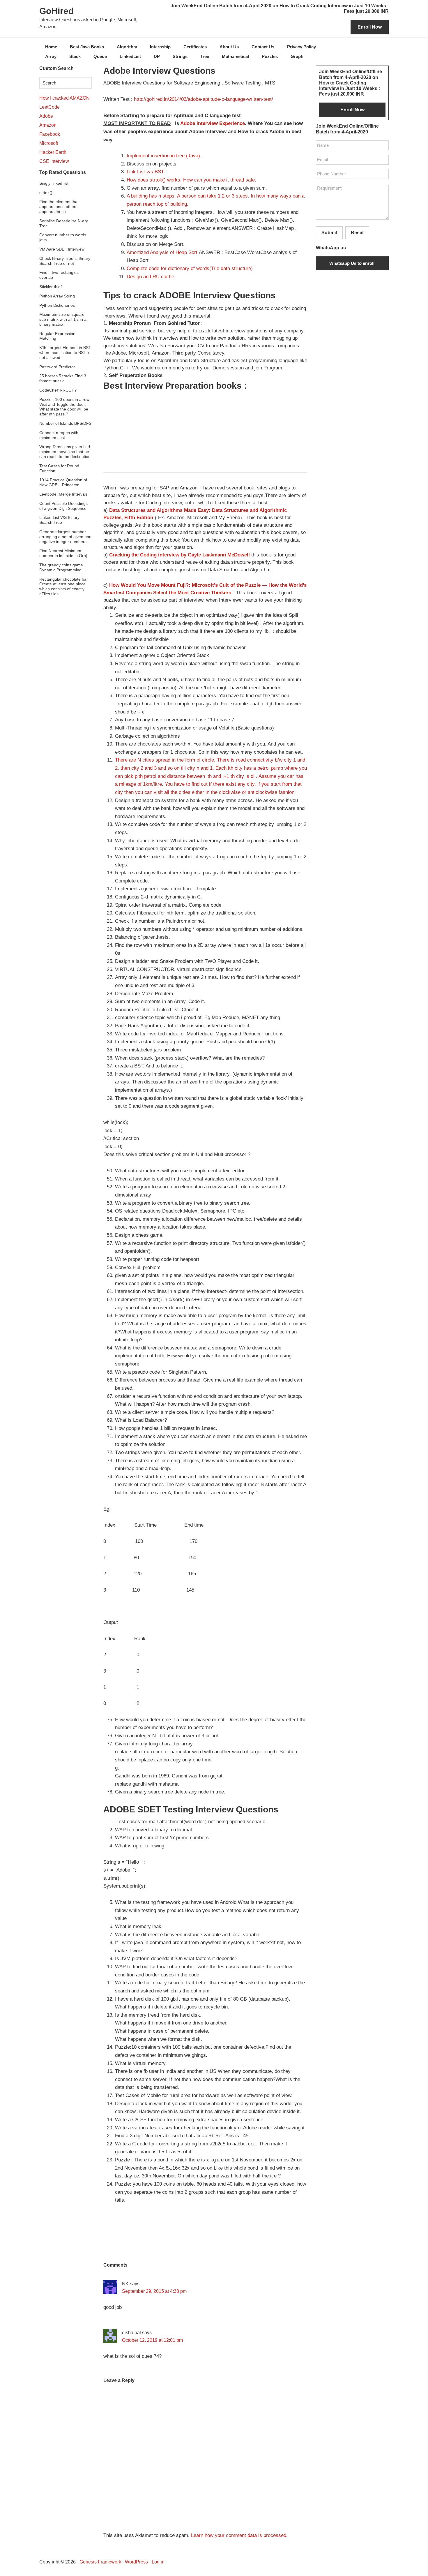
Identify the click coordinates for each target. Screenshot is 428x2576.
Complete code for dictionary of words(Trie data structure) (190, 268)
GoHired (56, 11)
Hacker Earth (53, 152)
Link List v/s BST (145, 172)
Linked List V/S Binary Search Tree (59, 520)
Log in (158, 2562)
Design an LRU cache (150, 277)
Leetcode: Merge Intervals (63, 494)
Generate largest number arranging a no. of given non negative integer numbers (65, 537)
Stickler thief (51, 287)
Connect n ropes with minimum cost (59, 435)
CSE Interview (54, 161)
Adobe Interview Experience (212, 123)
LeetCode (49, 107)
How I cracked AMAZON (64, 98)
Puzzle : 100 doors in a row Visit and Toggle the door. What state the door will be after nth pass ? (64, 407)
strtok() (46, 193)
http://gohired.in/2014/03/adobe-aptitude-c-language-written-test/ (204, 99)
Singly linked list (54, 183)
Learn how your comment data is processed (239, 2535)
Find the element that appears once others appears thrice (59, 207)
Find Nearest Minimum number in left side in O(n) (63, 553)
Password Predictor (57, 367)
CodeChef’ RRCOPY (58, 390)
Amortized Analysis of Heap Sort (162, 252)
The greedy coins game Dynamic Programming (61, 567)
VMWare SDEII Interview (62, 249)
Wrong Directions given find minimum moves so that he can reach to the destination (65, 452)
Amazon (48, 125)
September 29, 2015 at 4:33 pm (154, 2291)
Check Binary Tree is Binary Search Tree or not (65, 261)
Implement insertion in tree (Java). (164, 156)
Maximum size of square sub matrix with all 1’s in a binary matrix (63, 319)
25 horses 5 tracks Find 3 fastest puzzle (63, 378)
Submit (329, 233)
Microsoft (49, 143)
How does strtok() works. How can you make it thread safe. (191, 180)
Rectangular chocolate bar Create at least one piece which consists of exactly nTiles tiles (64, 586)
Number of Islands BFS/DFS (65, 423)
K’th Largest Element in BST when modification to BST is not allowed (65, 353)
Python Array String (57, 296)
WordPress (136, 2562)
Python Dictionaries (57, 305)
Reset (357, 233)
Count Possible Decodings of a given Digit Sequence (63, 506)
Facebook (50, 134)
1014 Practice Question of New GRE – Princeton (63, 482)
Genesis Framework (100, 2562)
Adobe (46, 116)
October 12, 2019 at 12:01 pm (152, 2340)
